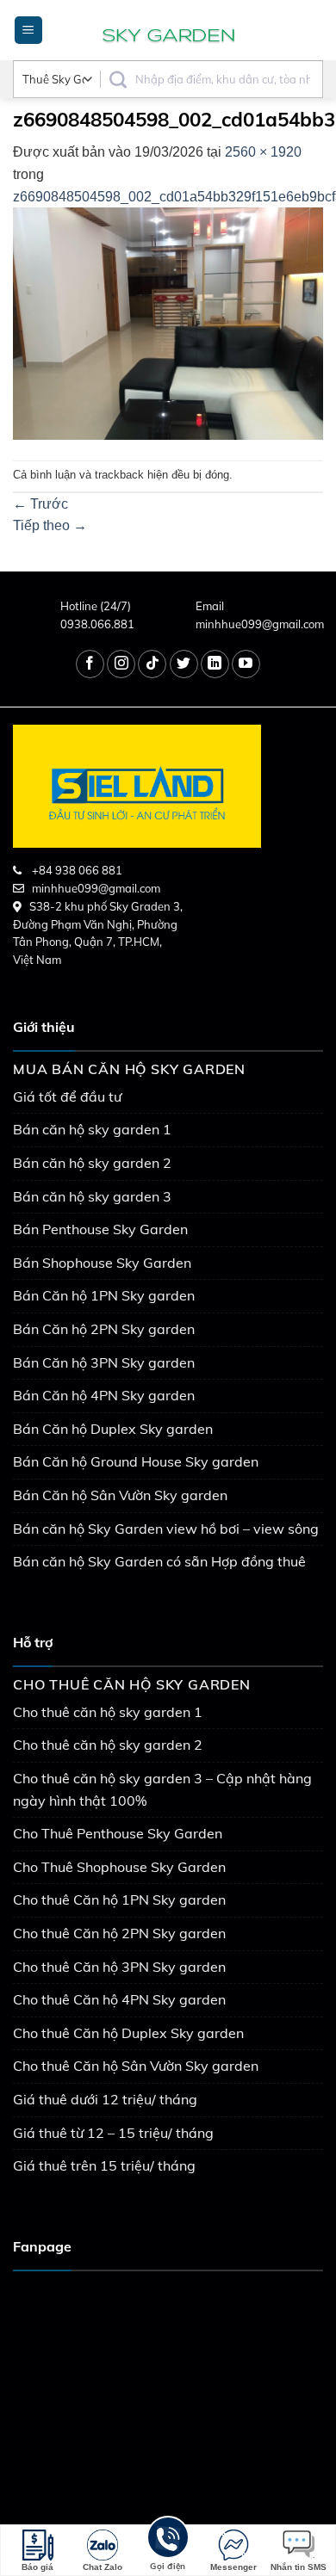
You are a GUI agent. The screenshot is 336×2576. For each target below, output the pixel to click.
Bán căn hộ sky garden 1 (92, 1129)
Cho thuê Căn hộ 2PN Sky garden (119, 1933)
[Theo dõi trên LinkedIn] (215, 664)
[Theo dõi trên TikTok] (152, 664)
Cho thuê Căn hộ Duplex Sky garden (128, 2033)
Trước (40, 504)
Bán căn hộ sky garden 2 (92, 1163)
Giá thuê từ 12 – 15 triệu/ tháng (113, 2133)
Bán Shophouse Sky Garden (102, 1263)
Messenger (233, 2567)
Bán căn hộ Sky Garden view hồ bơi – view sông (166, 1529)
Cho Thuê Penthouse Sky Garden (118, 1833)
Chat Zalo (103, 2567)
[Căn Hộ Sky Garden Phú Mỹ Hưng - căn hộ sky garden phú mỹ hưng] (168, 30)
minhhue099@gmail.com (260, 624)
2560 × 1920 (263, 152)
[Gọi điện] (168, 2540)
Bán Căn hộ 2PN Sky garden (104, 1329)
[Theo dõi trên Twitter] (184, 664)
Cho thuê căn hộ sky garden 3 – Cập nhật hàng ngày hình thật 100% (162, 1789)
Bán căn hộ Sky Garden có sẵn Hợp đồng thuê (159, 1561)
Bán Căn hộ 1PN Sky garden (104, 1295)
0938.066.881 (97, 624)
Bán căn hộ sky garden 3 (92, 1196)
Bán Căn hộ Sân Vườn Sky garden (120, 1495)
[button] (28, 31)
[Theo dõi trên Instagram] (121, 664)
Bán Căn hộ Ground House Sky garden (136, 1461)
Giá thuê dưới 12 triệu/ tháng (105, 2099)
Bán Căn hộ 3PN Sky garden (104, 1362)
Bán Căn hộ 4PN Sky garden (104, 1395)
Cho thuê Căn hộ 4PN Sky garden (119, 1999)
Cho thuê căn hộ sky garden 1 (108, 1712)
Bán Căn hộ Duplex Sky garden (113, 1429)
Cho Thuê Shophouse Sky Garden (119, 1867)
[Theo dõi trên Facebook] (90, 664)
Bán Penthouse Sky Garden (100, 1229)
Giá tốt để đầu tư (67, 1096)
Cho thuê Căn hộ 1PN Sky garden (119, 1900)
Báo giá (37, 2567)
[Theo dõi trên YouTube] (246, 664)
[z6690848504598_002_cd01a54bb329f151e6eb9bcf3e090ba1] (168, 322)
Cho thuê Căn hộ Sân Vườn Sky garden (136, 2066)
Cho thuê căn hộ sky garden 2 (108, 1745)
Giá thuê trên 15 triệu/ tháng (104, 2165)
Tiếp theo (50, 525)
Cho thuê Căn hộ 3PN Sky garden (119, 1967)
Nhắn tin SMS (299, 2567)
